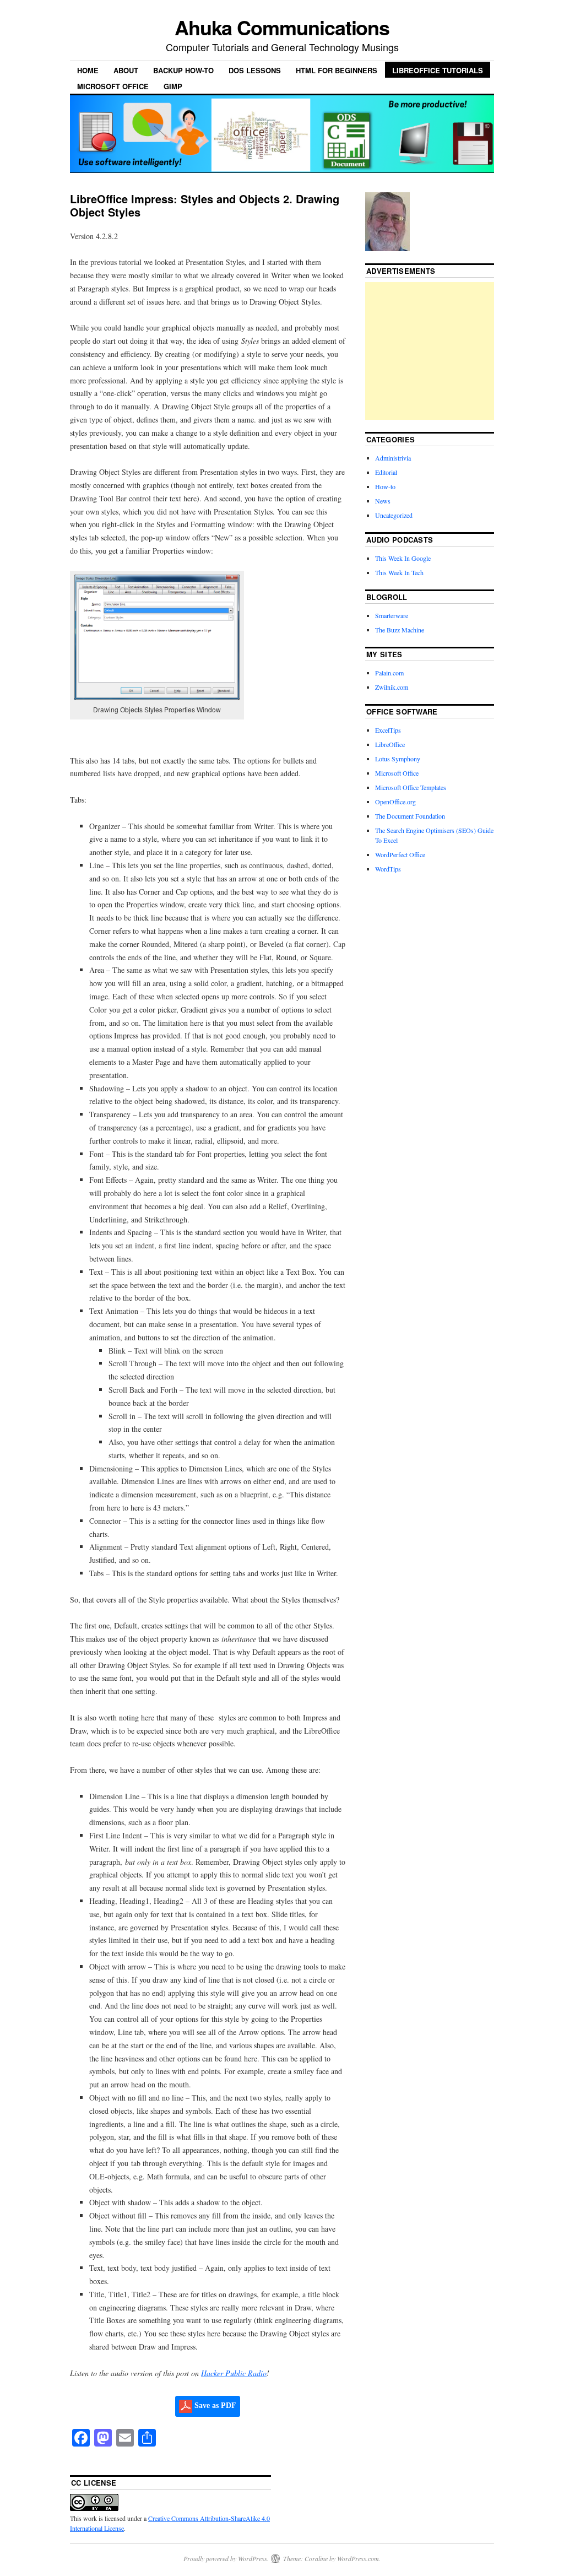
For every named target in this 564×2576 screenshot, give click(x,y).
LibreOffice (390, 744)
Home (88, 70)
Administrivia (393, 458)
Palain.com (389, 673)
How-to (385, 486)
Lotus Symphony (398, 759)
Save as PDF (214, 2405)
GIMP (173, 86)
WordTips (388, 869)
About (126, 70)
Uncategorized (394, 515)
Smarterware (392, 615)
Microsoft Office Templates (411, 787)
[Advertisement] (448, 351)
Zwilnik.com (392, 687)
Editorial (386, 472)
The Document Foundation (410, 816)
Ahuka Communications (282, 27)
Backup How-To (183, 70)
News (383, 501)
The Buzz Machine (400, 630)
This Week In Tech (399, 572)
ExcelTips (388, 730)
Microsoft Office (113, 86)
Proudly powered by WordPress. (226, 2558)
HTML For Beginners (337, 70)
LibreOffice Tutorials (438, 70)
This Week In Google (403, 558)
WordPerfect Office (400, 854)
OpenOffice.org (395, 802)
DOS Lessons (255, 70)
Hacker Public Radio (234, 2373)
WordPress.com (358, 2558)
